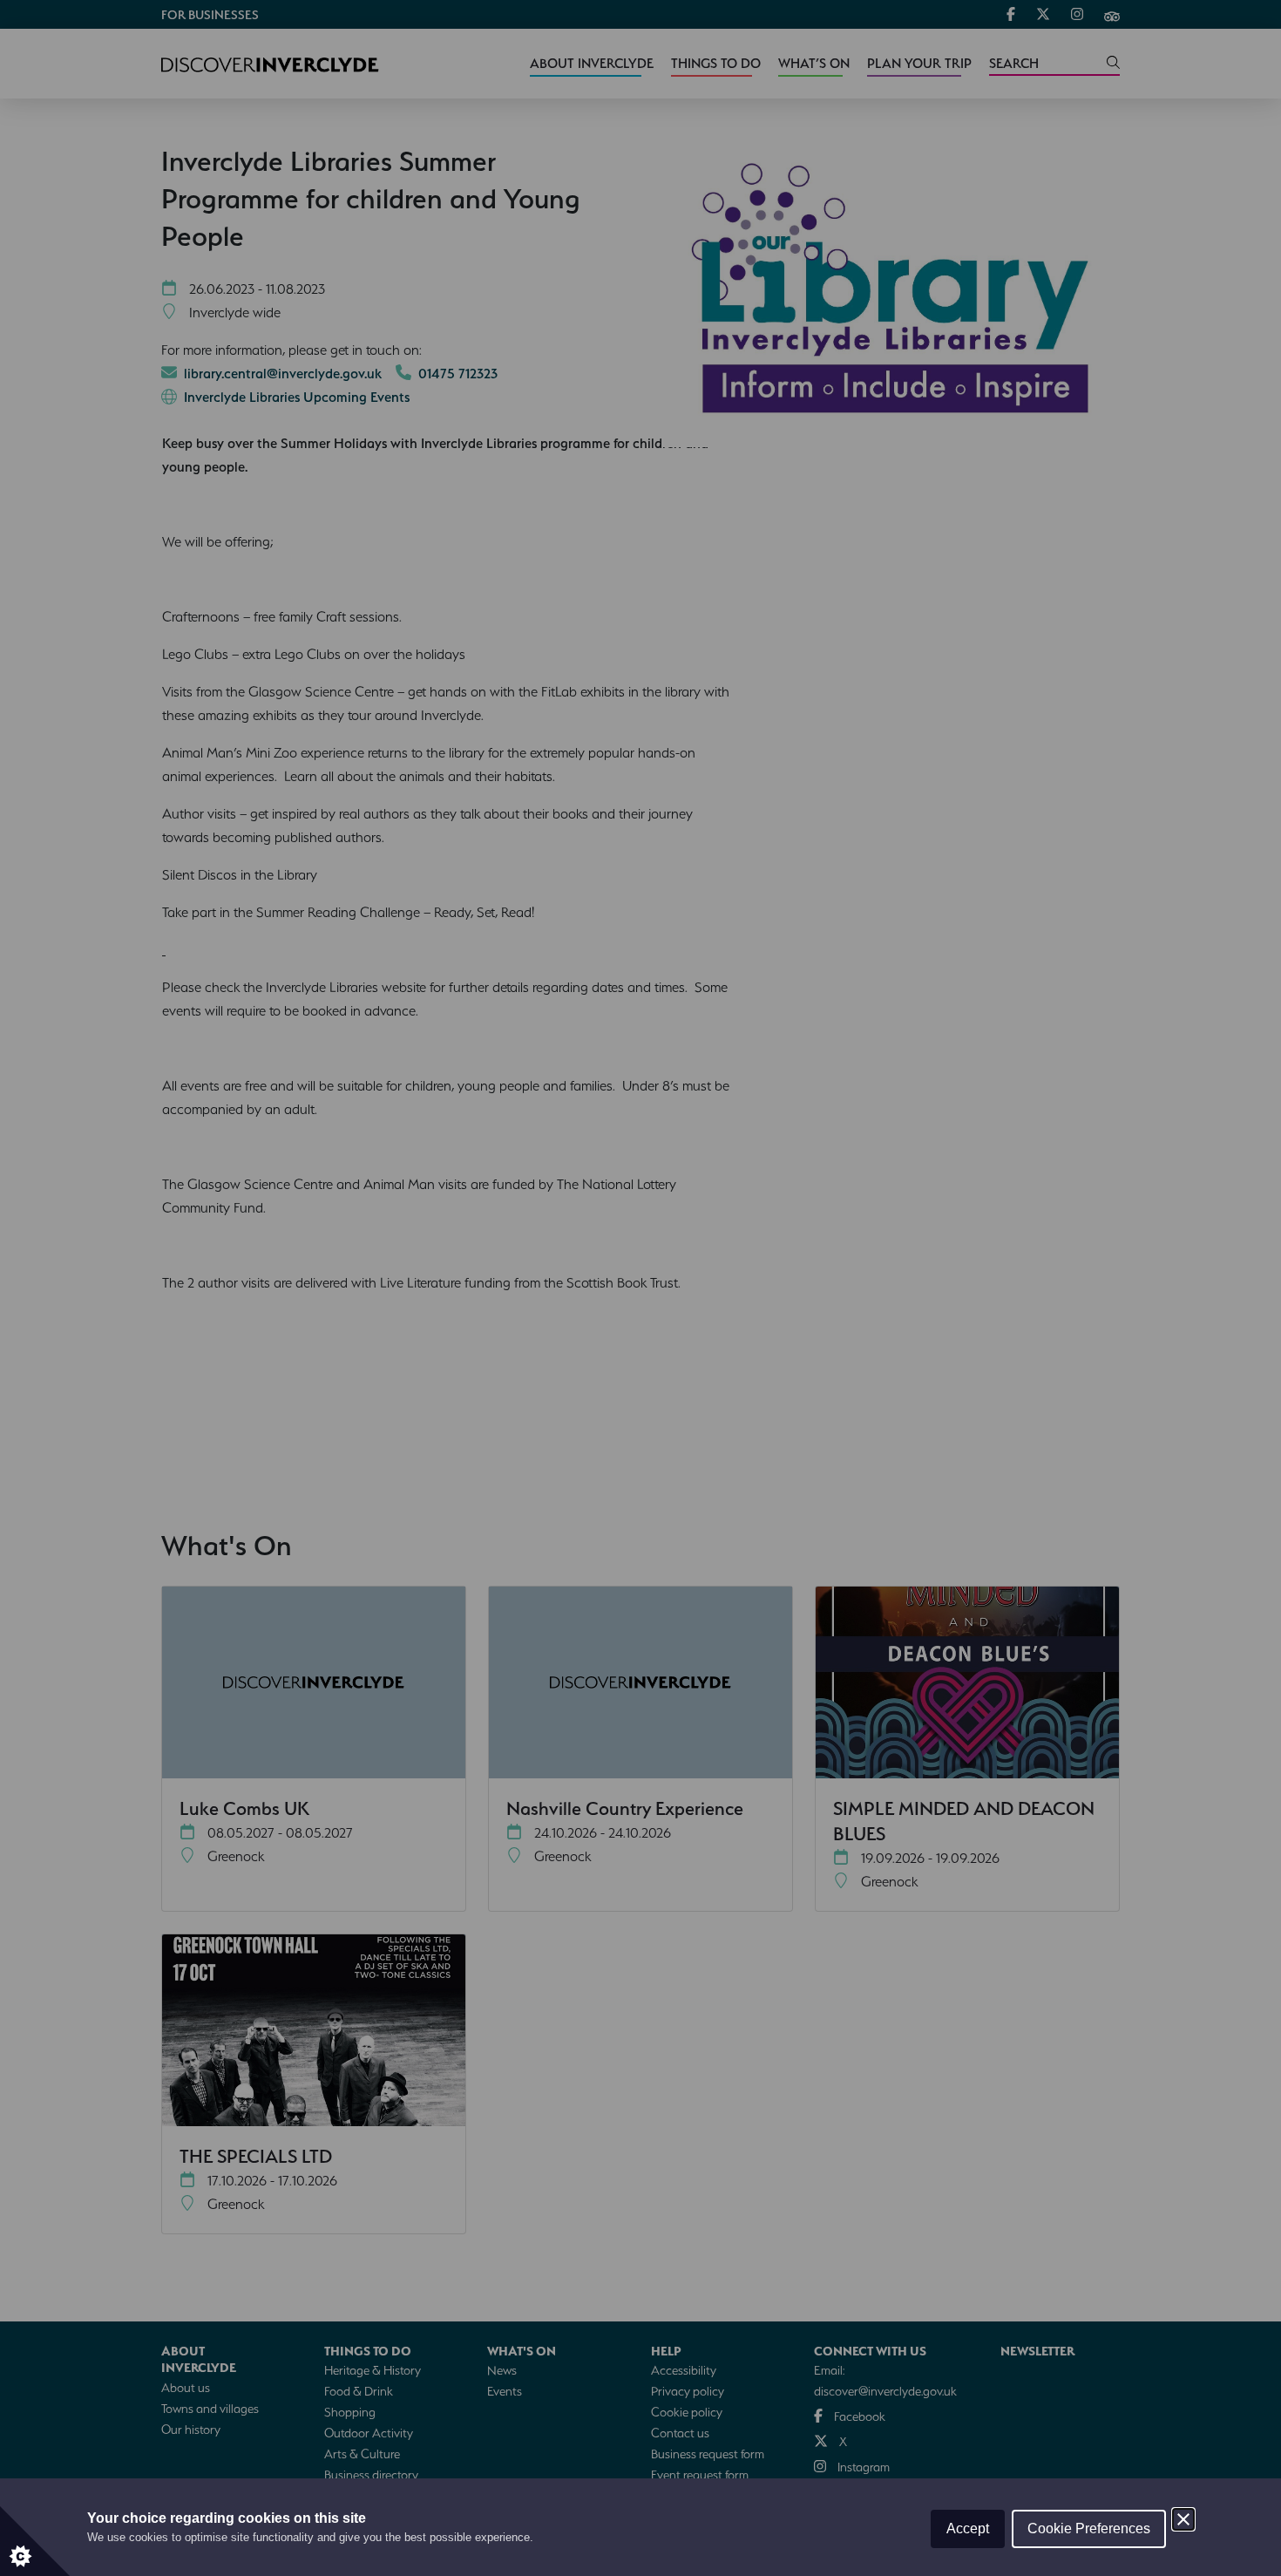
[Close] (1183, 2519)
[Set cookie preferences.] (35, 2541)
